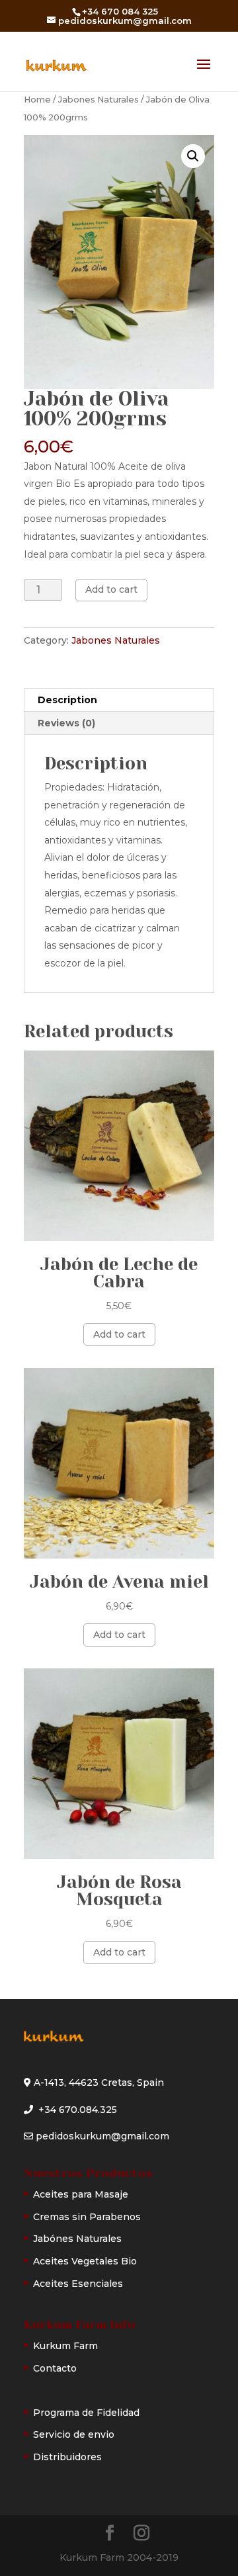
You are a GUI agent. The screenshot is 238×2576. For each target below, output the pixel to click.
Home (37, 100)
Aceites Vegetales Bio (85, 2261)
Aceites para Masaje (81, 2194)
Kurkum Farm (65, 2346)
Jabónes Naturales (77, 2239)
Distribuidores (67, 2457)
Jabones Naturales (99, 100)
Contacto (55, 2368)
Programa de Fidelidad (86, 2413)
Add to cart (111, 589)
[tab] (119, 700)
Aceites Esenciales (78, 2284)
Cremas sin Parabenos (87, 2217)
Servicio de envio (74, 2434)
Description (67, 700)
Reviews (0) (66, 723)
